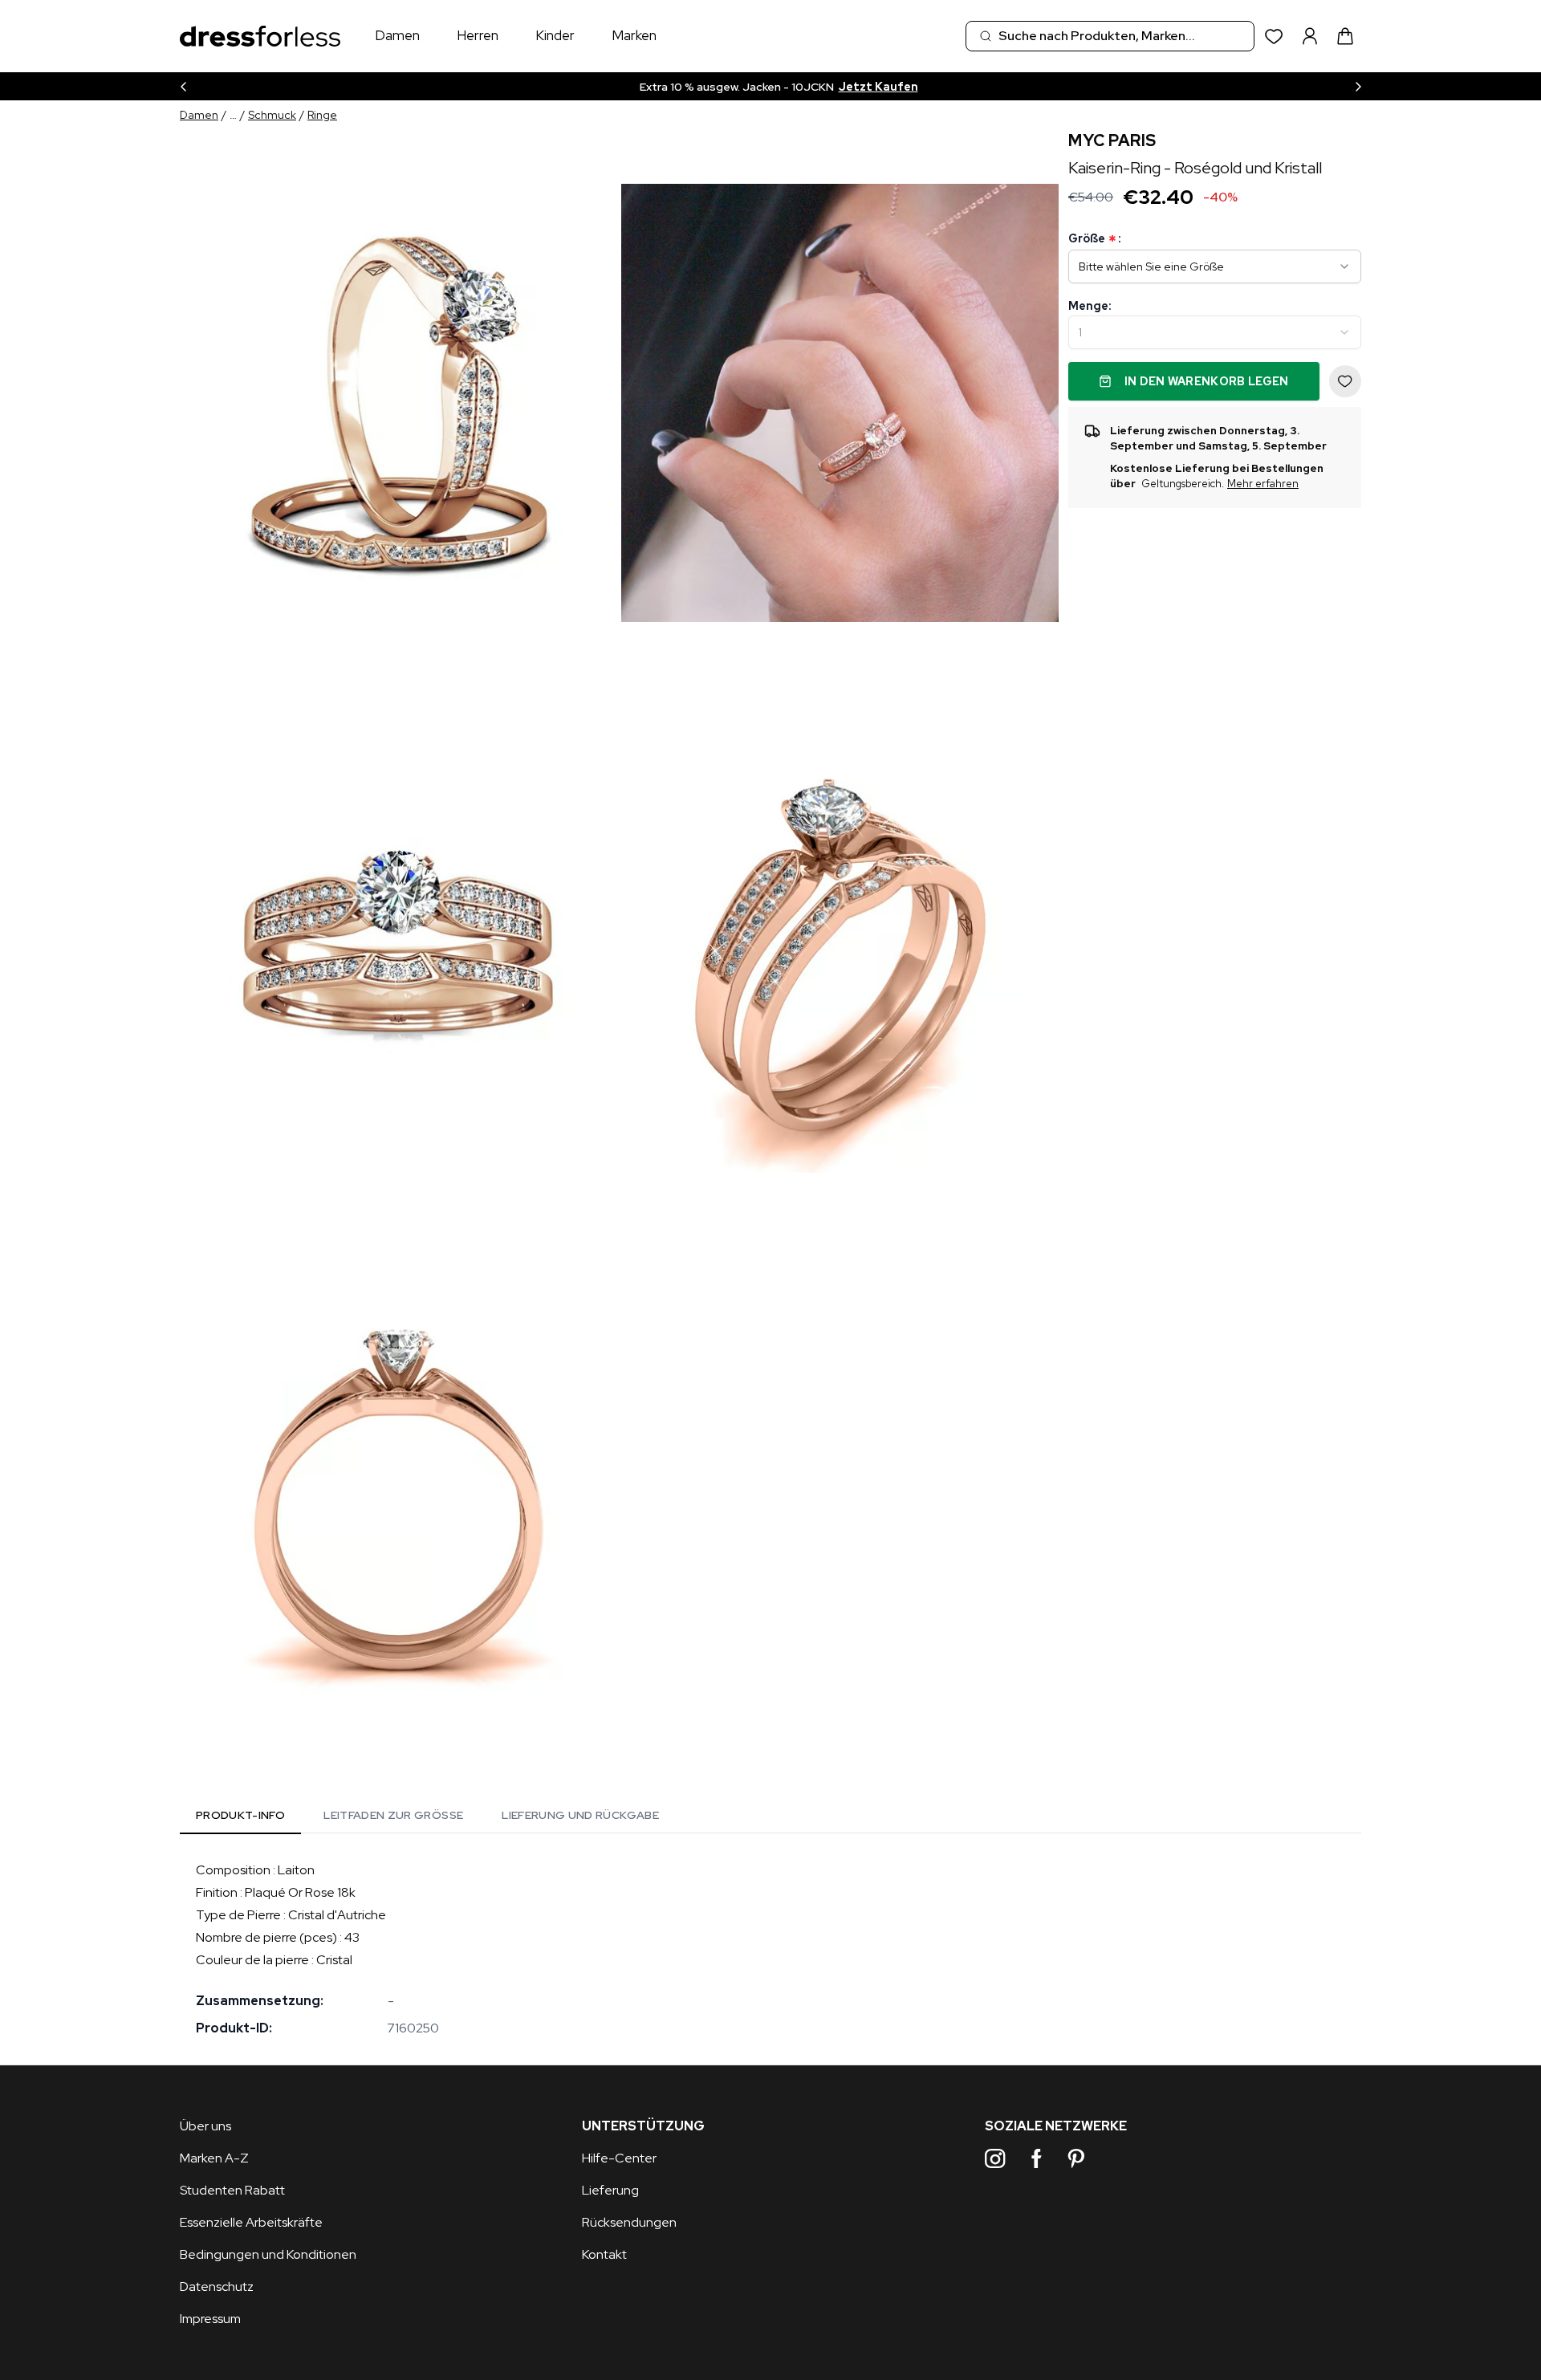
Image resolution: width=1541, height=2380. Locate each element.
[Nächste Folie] (1358, 86)
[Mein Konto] (1310, 36)
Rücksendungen (629, 2222)
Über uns (205, 2126)
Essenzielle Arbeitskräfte (251, 2222)
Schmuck (272, 115)
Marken (634, 35)
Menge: (1090, 306)
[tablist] (427, 1818)
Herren (478, 35)
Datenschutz (217, 2286)
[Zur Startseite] (260, 37)
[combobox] (1110, 36)
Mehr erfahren (1263, 484)
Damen (397, 35)
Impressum (210, 2319)
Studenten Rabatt (232, 2190)
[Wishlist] (1274, 37)
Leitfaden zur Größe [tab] (393, 1815)
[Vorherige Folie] (183, 86)
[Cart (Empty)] (1345, 36)
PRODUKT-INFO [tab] (240, 1815)
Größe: (1094, 239)
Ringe (322, 115)
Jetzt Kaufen (878, 87)
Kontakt (604, 2254)
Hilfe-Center (619, 2158)
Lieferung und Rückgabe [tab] (580, 1815)
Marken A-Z (214, 2158)
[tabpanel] (770, 1949)
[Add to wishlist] (1345, 381)
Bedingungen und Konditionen (268, 2254)
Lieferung (610, 2190)
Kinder (555, 35)
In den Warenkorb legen (1207, 381)
